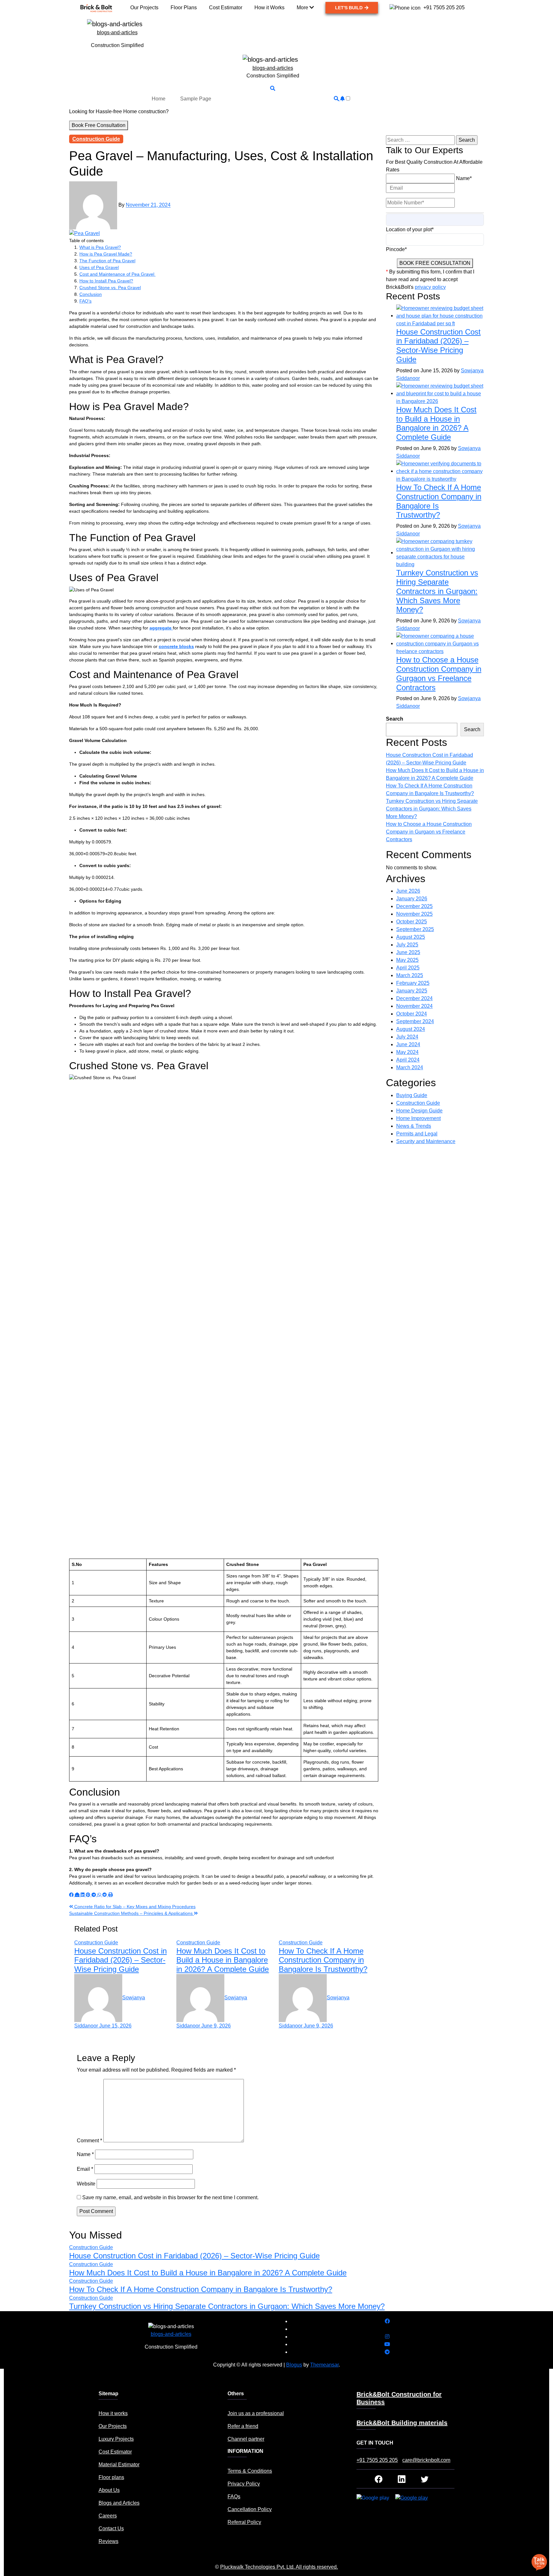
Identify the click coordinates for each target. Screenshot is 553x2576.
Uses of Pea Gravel (99, 267)
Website (86, 2184)
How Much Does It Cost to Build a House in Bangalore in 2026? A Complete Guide (223, 1960)
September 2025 (415, 929)
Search (395, 719)
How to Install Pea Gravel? (106, 281)
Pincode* (396, 249)
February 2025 (413, 983)
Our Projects (113, 2426)
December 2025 (414, 906)
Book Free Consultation (99, 125)
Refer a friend (243, 2426)
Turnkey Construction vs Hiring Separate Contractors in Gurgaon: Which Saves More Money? (437, 591)
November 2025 (414, 914)
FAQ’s (85, 301)
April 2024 (408, 1060)
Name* (464, 178)
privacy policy (430, 287)
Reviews (108, 2541)
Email (85, 2169)
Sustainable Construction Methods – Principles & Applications (132, 1913)
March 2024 (410, 1067)
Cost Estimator (115, 2452)
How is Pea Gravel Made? (106, 254)
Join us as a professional (256, 2413)
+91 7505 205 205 (377, 2460)
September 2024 (415, 1021)
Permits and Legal (417, 1134)
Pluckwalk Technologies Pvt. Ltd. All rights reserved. (279, 2567)
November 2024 (414, 1006)
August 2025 (411, 937)
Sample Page (196, 99)
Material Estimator (119, 2465)
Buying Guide (412, 1095)
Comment (89, 2141)
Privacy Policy (244, 2484)
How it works (113, 2413)
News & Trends (414, 1126)
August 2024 (411, 1029)
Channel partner (246, 2439)
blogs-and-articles (117, 32)
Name (85, 2154)
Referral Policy (244, 2522)
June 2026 (408, 891)
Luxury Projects (116, 2439)
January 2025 (412, 991)
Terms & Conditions (250, 2471)
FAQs (234, 2497)
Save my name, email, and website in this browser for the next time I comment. (170, 2197)
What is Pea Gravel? (100, 247)
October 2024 (412, 1014)
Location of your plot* (410, 229)
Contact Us (111, 2529)
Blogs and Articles (119, 2503)
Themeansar (324, 2365)
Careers (108, 2516)
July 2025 (407, 945)
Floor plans (111, 2477)
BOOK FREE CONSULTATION (435, 263)
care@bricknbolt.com (426, 2460)
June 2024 (408, 1044)
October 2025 (412, 922)
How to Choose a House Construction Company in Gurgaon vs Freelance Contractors (439, 673)
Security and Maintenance (426, 1141)
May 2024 (407, 1052)
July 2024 (407, 1037)
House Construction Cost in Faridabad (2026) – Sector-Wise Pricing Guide (120, 1960)
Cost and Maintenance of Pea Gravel (117, 274)
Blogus (294, 2365)
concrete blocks (176, 646)
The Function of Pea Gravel (107, 261)
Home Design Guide (419, 1111)
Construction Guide (96, 139)
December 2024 (414, 998)
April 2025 (408, 968)
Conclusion (91, 294)
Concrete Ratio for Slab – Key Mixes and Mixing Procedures (134, 1907)
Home (159, 99)
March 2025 (410, 975)
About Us (109, 2490)
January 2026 (412, 899)
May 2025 (407, 960)
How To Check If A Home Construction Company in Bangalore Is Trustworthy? (323, 1960)
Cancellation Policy (250, 2509)
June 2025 (408, 952)
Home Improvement (418, 1118)
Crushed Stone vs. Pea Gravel (110, 288)
